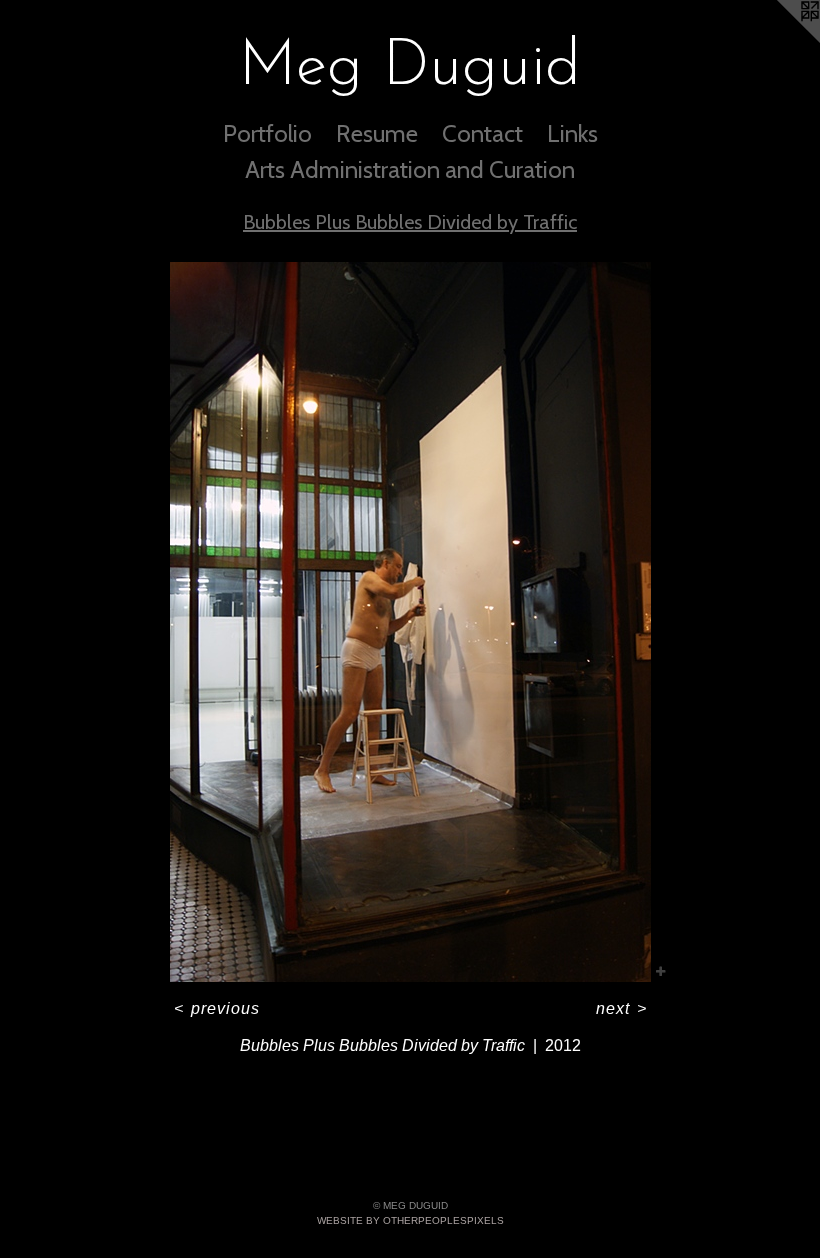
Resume (377, 133)
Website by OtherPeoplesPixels (410, 1220)
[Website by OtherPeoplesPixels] (780, 40)
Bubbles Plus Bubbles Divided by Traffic (410, 222)
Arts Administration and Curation (410, 169)
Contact (482, 133)
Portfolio (267, 133)
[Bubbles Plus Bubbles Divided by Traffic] (410, 622)
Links (572, 133)
